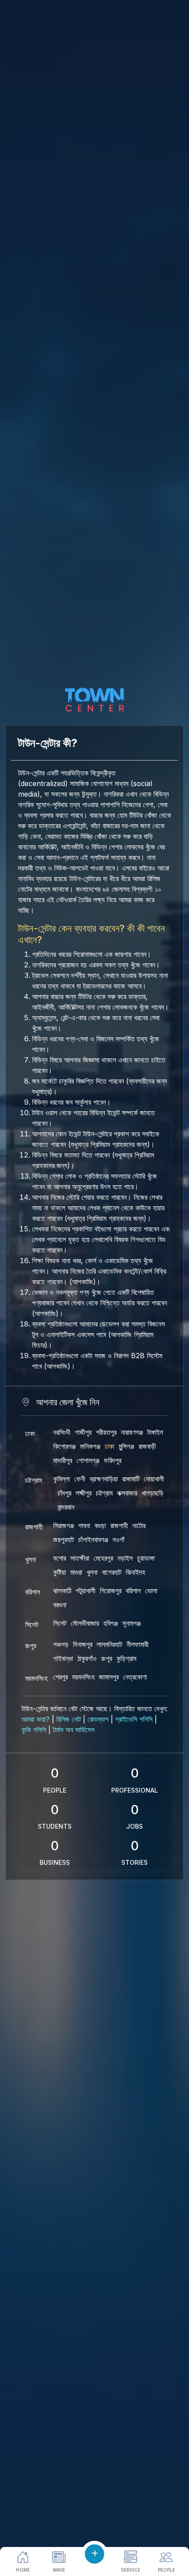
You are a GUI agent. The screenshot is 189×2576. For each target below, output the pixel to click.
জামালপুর (109, 1677)
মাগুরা (76, 1572)
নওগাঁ (118, 1540)
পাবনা (84, 1525)
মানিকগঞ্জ (90, 1446)
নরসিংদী (62, 1432)
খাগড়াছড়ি (153, 1493)
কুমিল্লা (62, 1479)
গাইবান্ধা (63, 1658)
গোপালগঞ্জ (88, 1460)
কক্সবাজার (127, 1493)
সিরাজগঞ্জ (64, 1525)
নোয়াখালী (154, 1479)
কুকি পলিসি (34, 1730)
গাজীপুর (83, 1432)
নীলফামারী (138, 1644)
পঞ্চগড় (61, 1644)
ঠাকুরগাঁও (87, 1658)
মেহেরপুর (103, 1558)
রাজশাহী (34, 1527)
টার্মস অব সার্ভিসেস (74, 1730)
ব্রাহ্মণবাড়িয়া (104, 1479)
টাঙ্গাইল (155, 1432)
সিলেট (32, 1624)
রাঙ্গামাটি (131, 1479)
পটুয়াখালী (85, 1591)
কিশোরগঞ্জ (64, 1446)
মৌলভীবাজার (85, 1623)
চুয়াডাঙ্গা (146, 1558)
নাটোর (139, 1525)
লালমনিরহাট (109, 1644)
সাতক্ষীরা (80, 1558)
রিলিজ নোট (69, 1719)
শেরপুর (60, 1677)
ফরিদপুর (113, 1460)
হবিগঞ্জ (111, 1623)
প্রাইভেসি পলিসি (134, 1719)
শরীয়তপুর (106, 1432)
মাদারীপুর (63, 1460)
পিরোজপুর (111, 1591)
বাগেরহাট (112, 1572)
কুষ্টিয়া (60, 1572)
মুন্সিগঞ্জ (126, 1446)
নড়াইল (125, 1558)
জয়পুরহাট (64, 1540)
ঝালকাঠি (62, 1591)
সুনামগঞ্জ (131, 1623)
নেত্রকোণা (135, 1677)
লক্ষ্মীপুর (84, 1493)
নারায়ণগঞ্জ (132, 1432)
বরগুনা (60, 1605)
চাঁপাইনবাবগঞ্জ (93, 1540)
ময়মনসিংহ (36, 1678)
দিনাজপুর (83, 1644)
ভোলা (151, 1591)
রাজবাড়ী (147, 1446)
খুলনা (31, 1559)
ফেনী (80, 1479)
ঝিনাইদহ (135, 1572)
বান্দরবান (66, 1507)
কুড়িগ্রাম (126, 1658)
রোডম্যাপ (98, 1719)
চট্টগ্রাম (33, 1480)
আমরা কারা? (36, 1719)
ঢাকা (30, 1433)
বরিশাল (33, 1592)
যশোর (60, 1558)
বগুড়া (100, 1525)
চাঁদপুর (64, 1493)
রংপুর (31, 1646)
